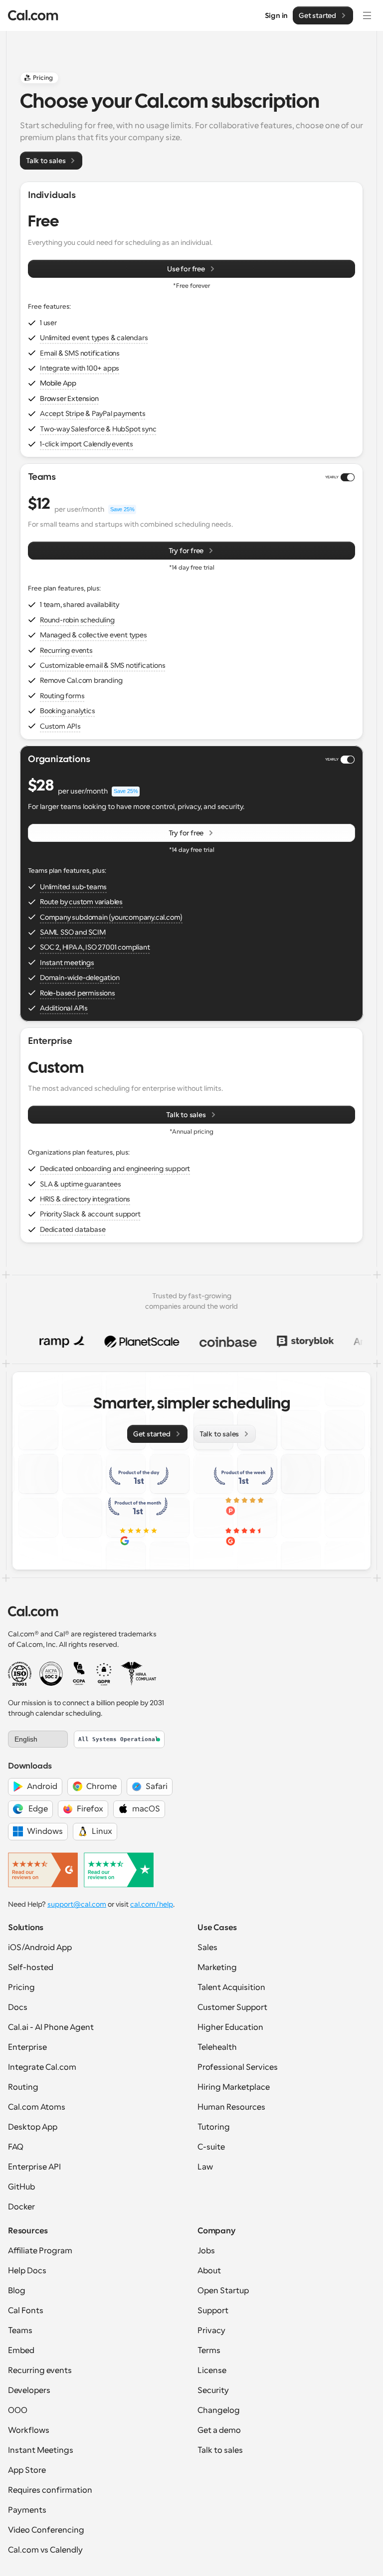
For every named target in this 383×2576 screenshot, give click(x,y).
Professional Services (238, 2067)
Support (213, 2311)
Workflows (29, 2430)
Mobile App (58, 383)
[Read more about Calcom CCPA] (79, 1674)
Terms (209, 2351)
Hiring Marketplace (234, 2087)
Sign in (277, 15)
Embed (21, 2351)
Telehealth (217, 2047)
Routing (23, 2087)
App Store (27, 2470)
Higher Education (230, 2027)
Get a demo (219, 2430)
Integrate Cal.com (42, 2067)
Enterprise (27, 2047)
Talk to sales (220, 2450)
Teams (20, 2331)
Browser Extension (69, 398)
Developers (29, 2390)
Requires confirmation (50, 2490)
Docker (21, 2207)
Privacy (211, 2331)
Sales (207, 1948)
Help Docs (27, 2271)
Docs (18, 2007)
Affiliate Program (40, 2251)
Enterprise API (34, 2167)
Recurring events (40, 2371)
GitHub (21, 2187)
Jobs (206, 2251)
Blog (17, 2291)
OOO (18, 2410)
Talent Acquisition (231, 1987)
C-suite (211, 2147)
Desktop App (33, 2127)
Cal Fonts (26, 2311)
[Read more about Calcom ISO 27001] (20, 1674)
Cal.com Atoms (37, 2107)
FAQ (16, 2147)
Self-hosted (31, 1968)
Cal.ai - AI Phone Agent (51, 2027)
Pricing (21, 1987)
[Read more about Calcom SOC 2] (51, 1674)
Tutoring (214, 2127)
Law (205, 2167)
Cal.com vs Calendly (45, 2550)
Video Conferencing (46, 2530)
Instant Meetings (41, 2450)
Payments (27, 2510)
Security (213, 2390)
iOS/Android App (40, 1948)
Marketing (217, 1968)
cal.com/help (152, 1904)
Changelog (219, 2410)
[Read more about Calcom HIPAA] (138, 1674)
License (212, 2371)
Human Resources (231, 2107)
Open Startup (223, 2291)
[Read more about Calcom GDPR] (104, 1674)
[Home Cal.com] (33, 15)
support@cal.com (77, 1904)
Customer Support (232, 2007)
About (209, 2271)
